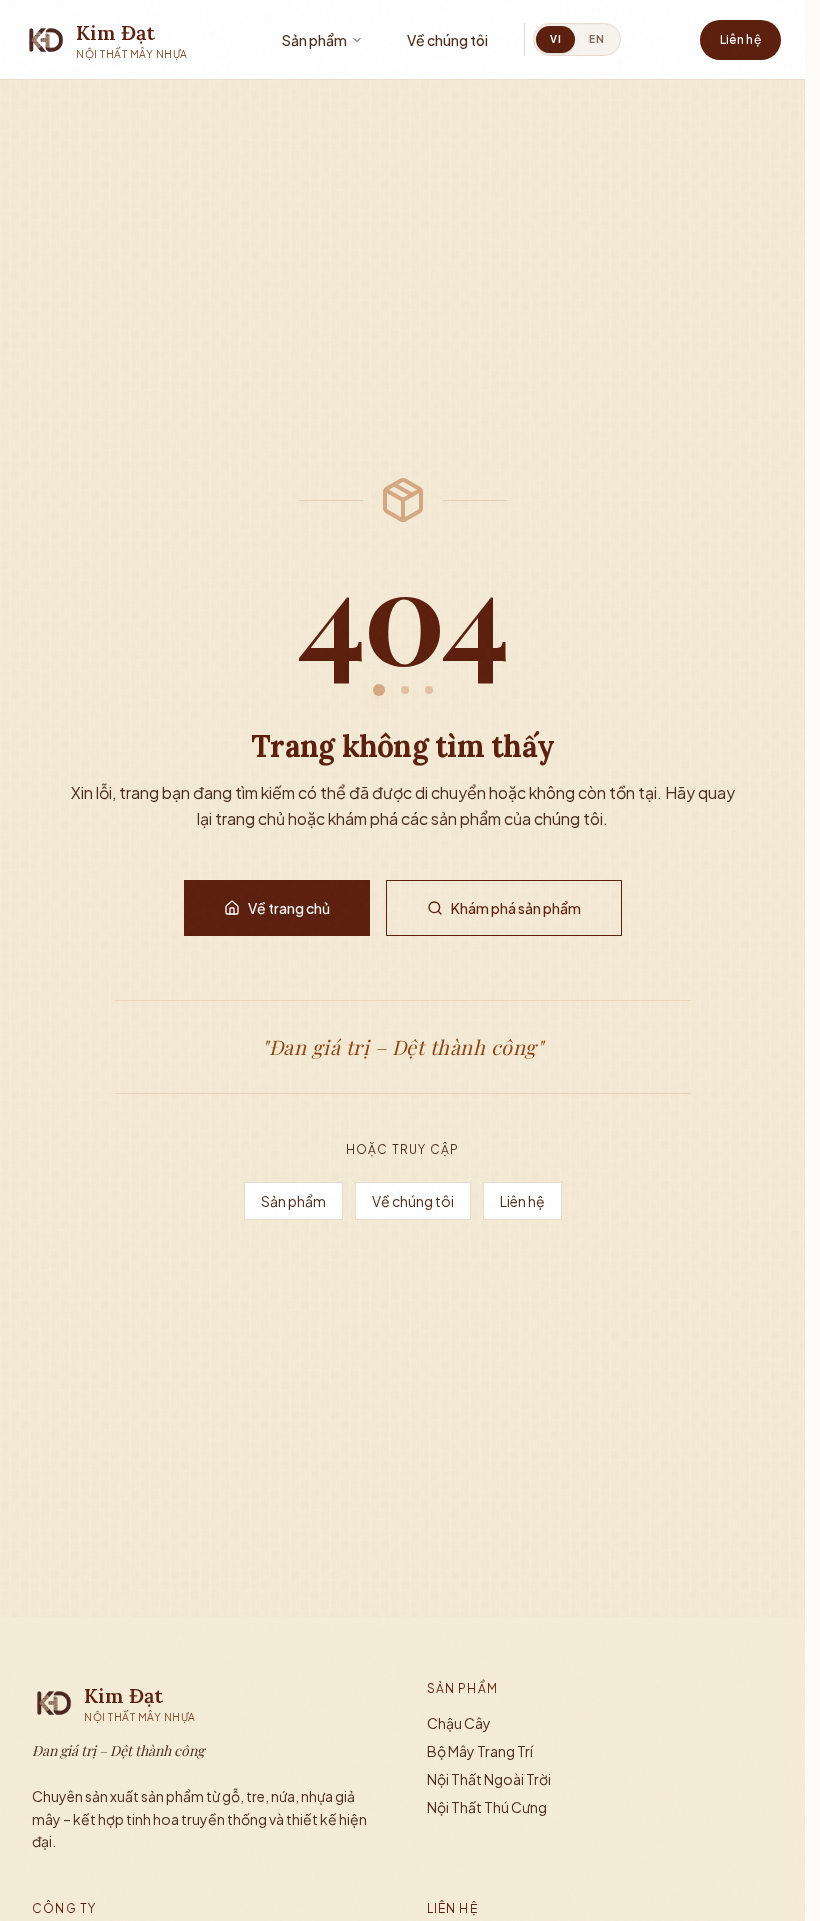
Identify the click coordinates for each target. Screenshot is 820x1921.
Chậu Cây (459, 1723)
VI (555, 39)
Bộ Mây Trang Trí (480, 1751)
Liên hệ (740, 39)
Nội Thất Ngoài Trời (489, 1779)
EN (596, 39)
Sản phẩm (314, 40)
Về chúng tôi (447, 40)
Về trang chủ (289, 908)
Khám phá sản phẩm (516, 908)
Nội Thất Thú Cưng (487, 1807)
